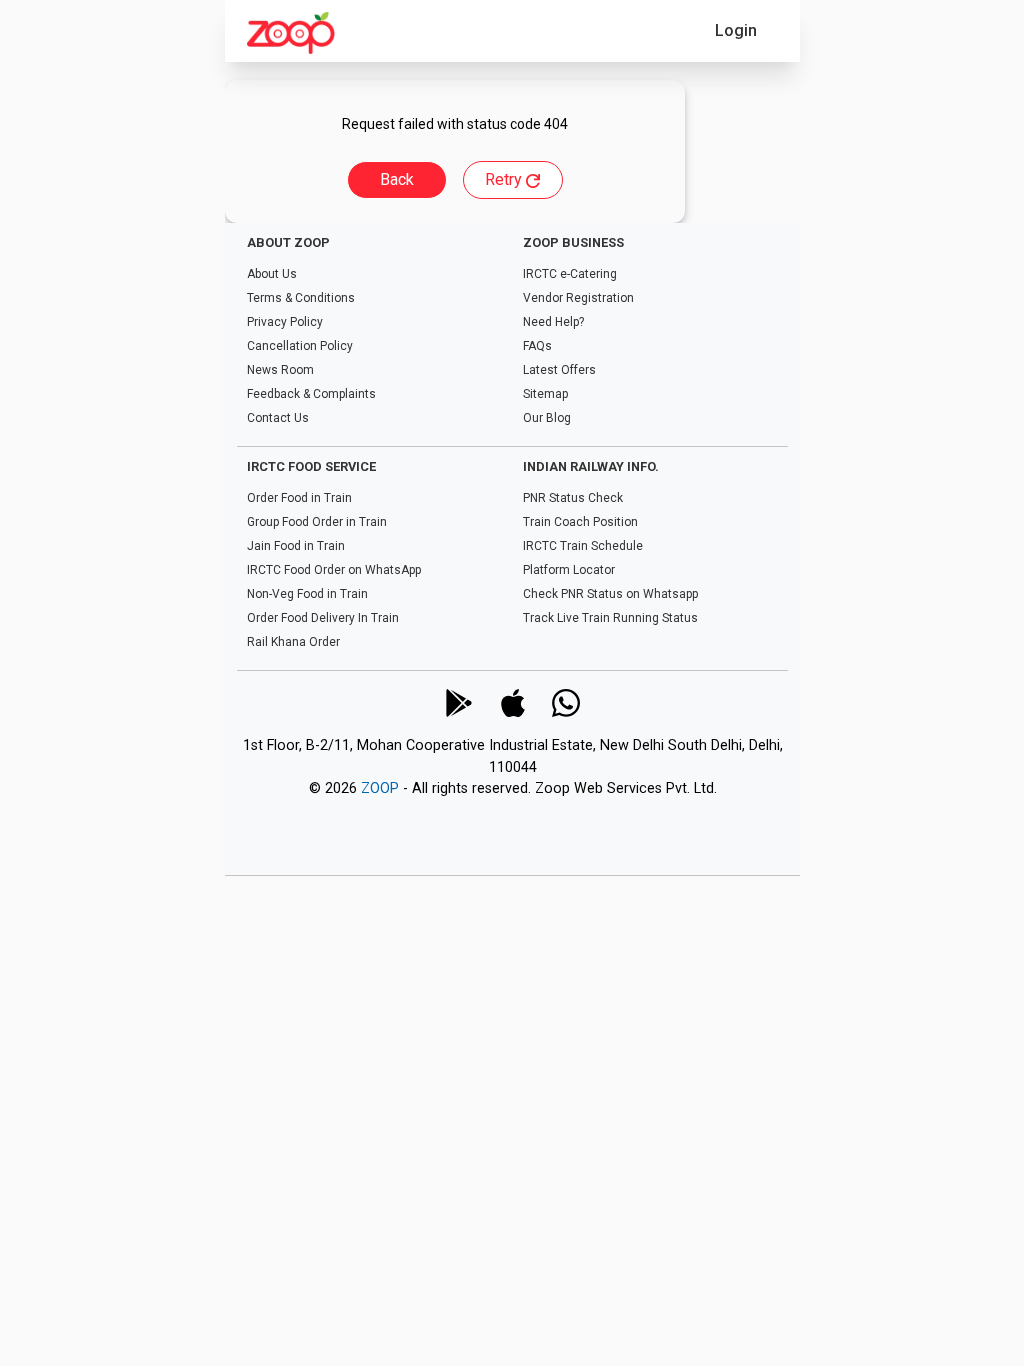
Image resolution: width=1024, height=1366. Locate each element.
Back (397, 179)
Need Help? (552, 322)
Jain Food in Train (296, 546)
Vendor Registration (577, 298)
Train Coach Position (579, 522)
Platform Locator (568, 570)
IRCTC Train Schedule (582, 546)
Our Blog (546, 418)
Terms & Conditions (301, 298)
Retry (505, 179)
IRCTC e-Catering (569, 274)
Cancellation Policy (300, 346)
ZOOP (379, 789)
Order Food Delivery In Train (323, 618)
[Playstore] (458, 703)
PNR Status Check (572, 498)
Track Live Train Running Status (609, 618)
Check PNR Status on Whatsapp (609, 594)
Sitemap (544, 394)
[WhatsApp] (566, 703)
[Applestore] (512, 703)
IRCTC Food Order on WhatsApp (334, 570)
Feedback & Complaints (311, 394)
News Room (280, 370)
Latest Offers (558, 370)
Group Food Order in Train (317, 522)
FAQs (536, 346)
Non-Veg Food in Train (307, 594)
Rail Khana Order (293, 642)
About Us (272, 274)
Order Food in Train (299, 498)
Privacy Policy (285, 322)
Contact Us (278, 418)
